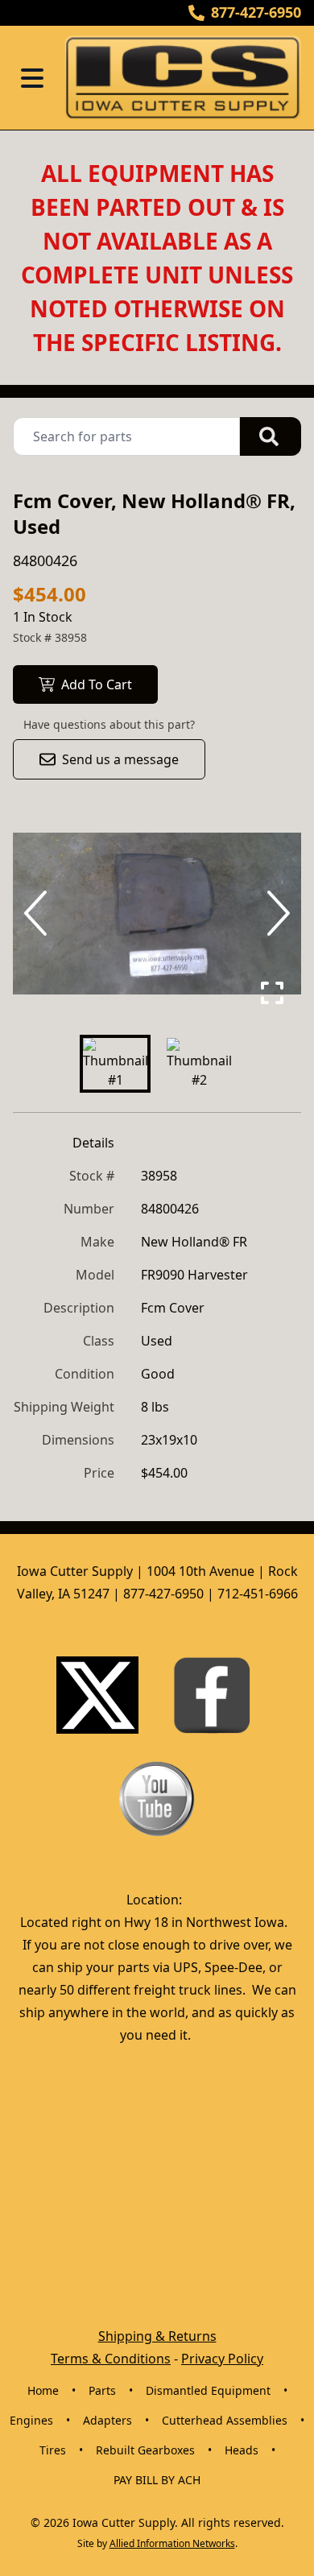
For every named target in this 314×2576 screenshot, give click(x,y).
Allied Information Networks (172, 2543)
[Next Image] (275, 913)
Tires (53, 2450)
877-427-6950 (256, 12)
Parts (102, 2390)
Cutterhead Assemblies (225, 2420)
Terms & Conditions (111, 2359)
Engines (31, 2420)
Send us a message (120, 759)
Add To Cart (97, 684)
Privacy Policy (222, 2359)
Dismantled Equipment (208, 2390)
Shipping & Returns (157, 2336)
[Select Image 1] (115, 1064)
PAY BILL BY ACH (157, 2480)
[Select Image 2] (199, 1064)
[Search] (271, 436)
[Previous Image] (39, 913)
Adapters (107, 2420)
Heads (242, 2450)
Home (43, 2390)
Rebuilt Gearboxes (145, 2450)
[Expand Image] (272, 993)
